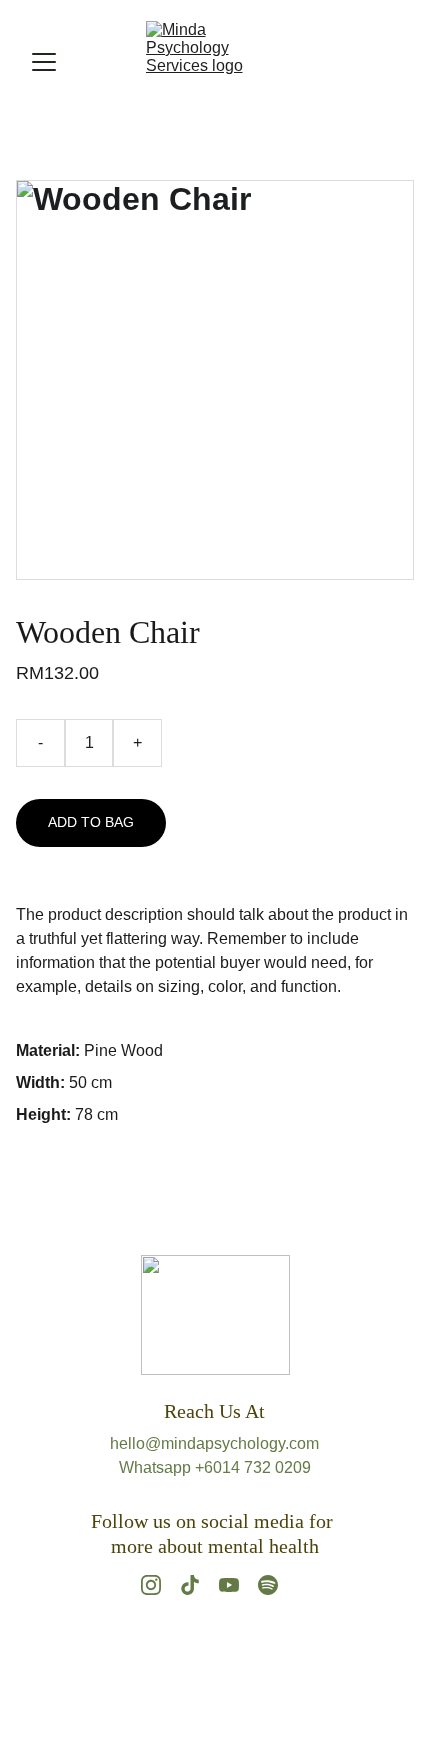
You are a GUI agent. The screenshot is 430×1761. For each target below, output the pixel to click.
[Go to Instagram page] (151, 1585)
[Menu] (44, 62)
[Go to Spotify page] (268, 1585)
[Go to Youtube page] (229, 1585)
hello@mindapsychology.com (214, 1443)
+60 (208, 1467)
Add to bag (91, 822)
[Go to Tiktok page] (190, 1585)
